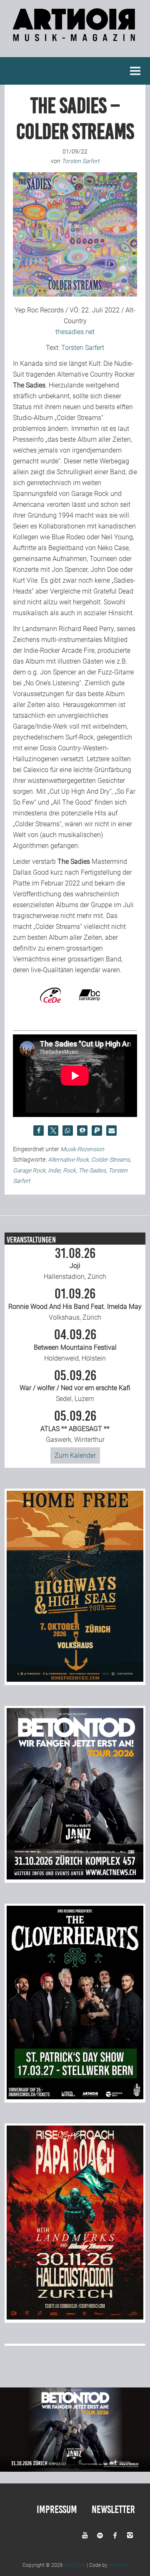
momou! (118, 2565)
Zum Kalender (75, 1455)
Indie (54, 1170)
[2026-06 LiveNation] (75, 1679)
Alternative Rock (68, 1160)
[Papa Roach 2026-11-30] (75, 2317)
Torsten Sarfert (83, 348)
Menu (135, 71)
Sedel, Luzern (75, 1386)
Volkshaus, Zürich (75, 1304)
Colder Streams (111, 1160)
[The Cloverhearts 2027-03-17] (75, 2097)
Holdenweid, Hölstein (75, 1345)
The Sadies (92, 1170)
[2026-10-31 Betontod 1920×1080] (75, 2469)
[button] (39, 1131)
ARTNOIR (75, 2565)
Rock (69, 1170)
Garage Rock (29, 1170)
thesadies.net (75, 332)
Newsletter (113, 2509)
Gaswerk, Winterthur (75, 1426)
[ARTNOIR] (75, 36)
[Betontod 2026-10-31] (75, 1877)
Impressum (57, 2509)
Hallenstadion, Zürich (75, 1264)
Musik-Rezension (82, 1149)
